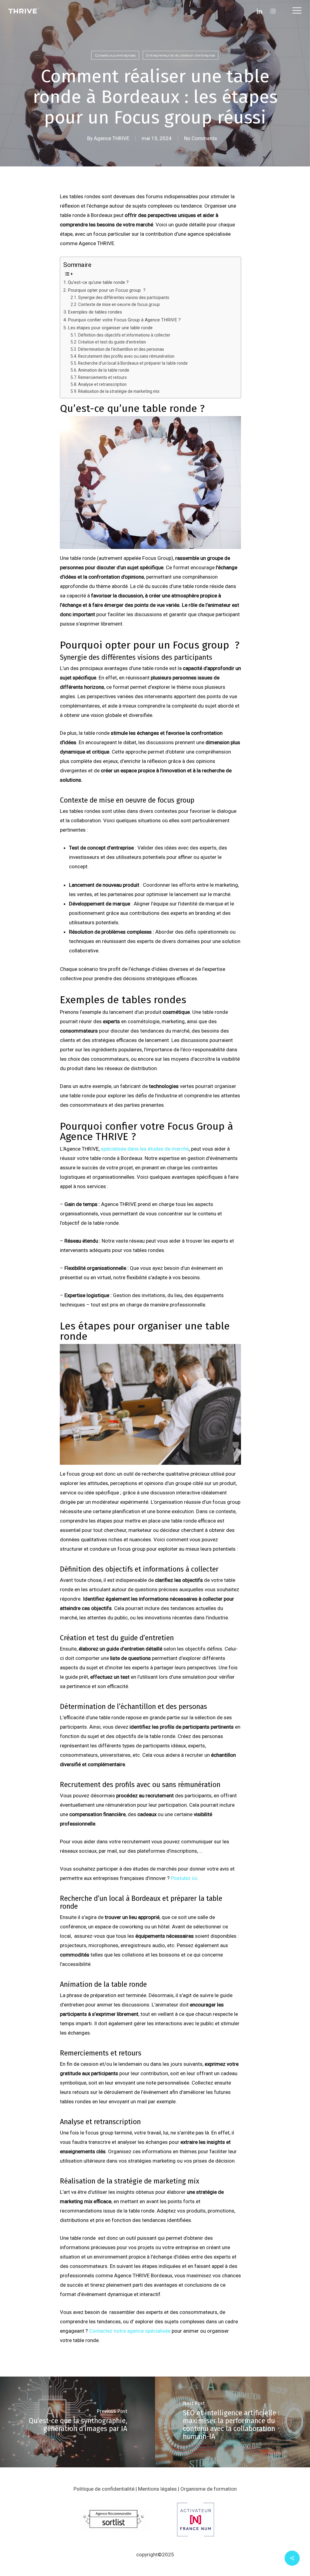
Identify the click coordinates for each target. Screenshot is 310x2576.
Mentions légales (157, 2489)
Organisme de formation (209, 2489)
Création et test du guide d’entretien (112, 342)
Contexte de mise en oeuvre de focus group (119, 304)
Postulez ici (184, 1878)
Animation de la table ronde (104, 370)
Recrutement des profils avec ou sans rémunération (126, 356)
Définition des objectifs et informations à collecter (125, 335)
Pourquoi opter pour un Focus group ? (107, 290)
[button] (297, 11)
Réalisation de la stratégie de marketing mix (119, 391)
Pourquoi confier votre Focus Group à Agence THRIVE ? (124, 320)
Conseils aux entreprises (115, 55)
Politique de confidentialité (104, 2489)
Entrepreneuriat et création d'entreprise (181, 55)
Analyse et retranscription (102, 384)
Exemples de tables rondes (95, 312)
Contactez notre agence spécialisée (130, 2331)
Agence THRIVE (112, 138)
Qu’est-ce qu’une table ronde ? (98, 282)
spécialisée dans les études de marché (145, 1149)
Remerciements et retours (103, 377)
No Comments (201, 138)
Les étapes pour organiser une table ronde (110, 328)
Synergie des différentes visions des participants (124, 297)
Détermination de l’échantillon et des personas (121, 349)
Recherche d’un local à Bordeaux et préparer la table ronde (134, 363)
